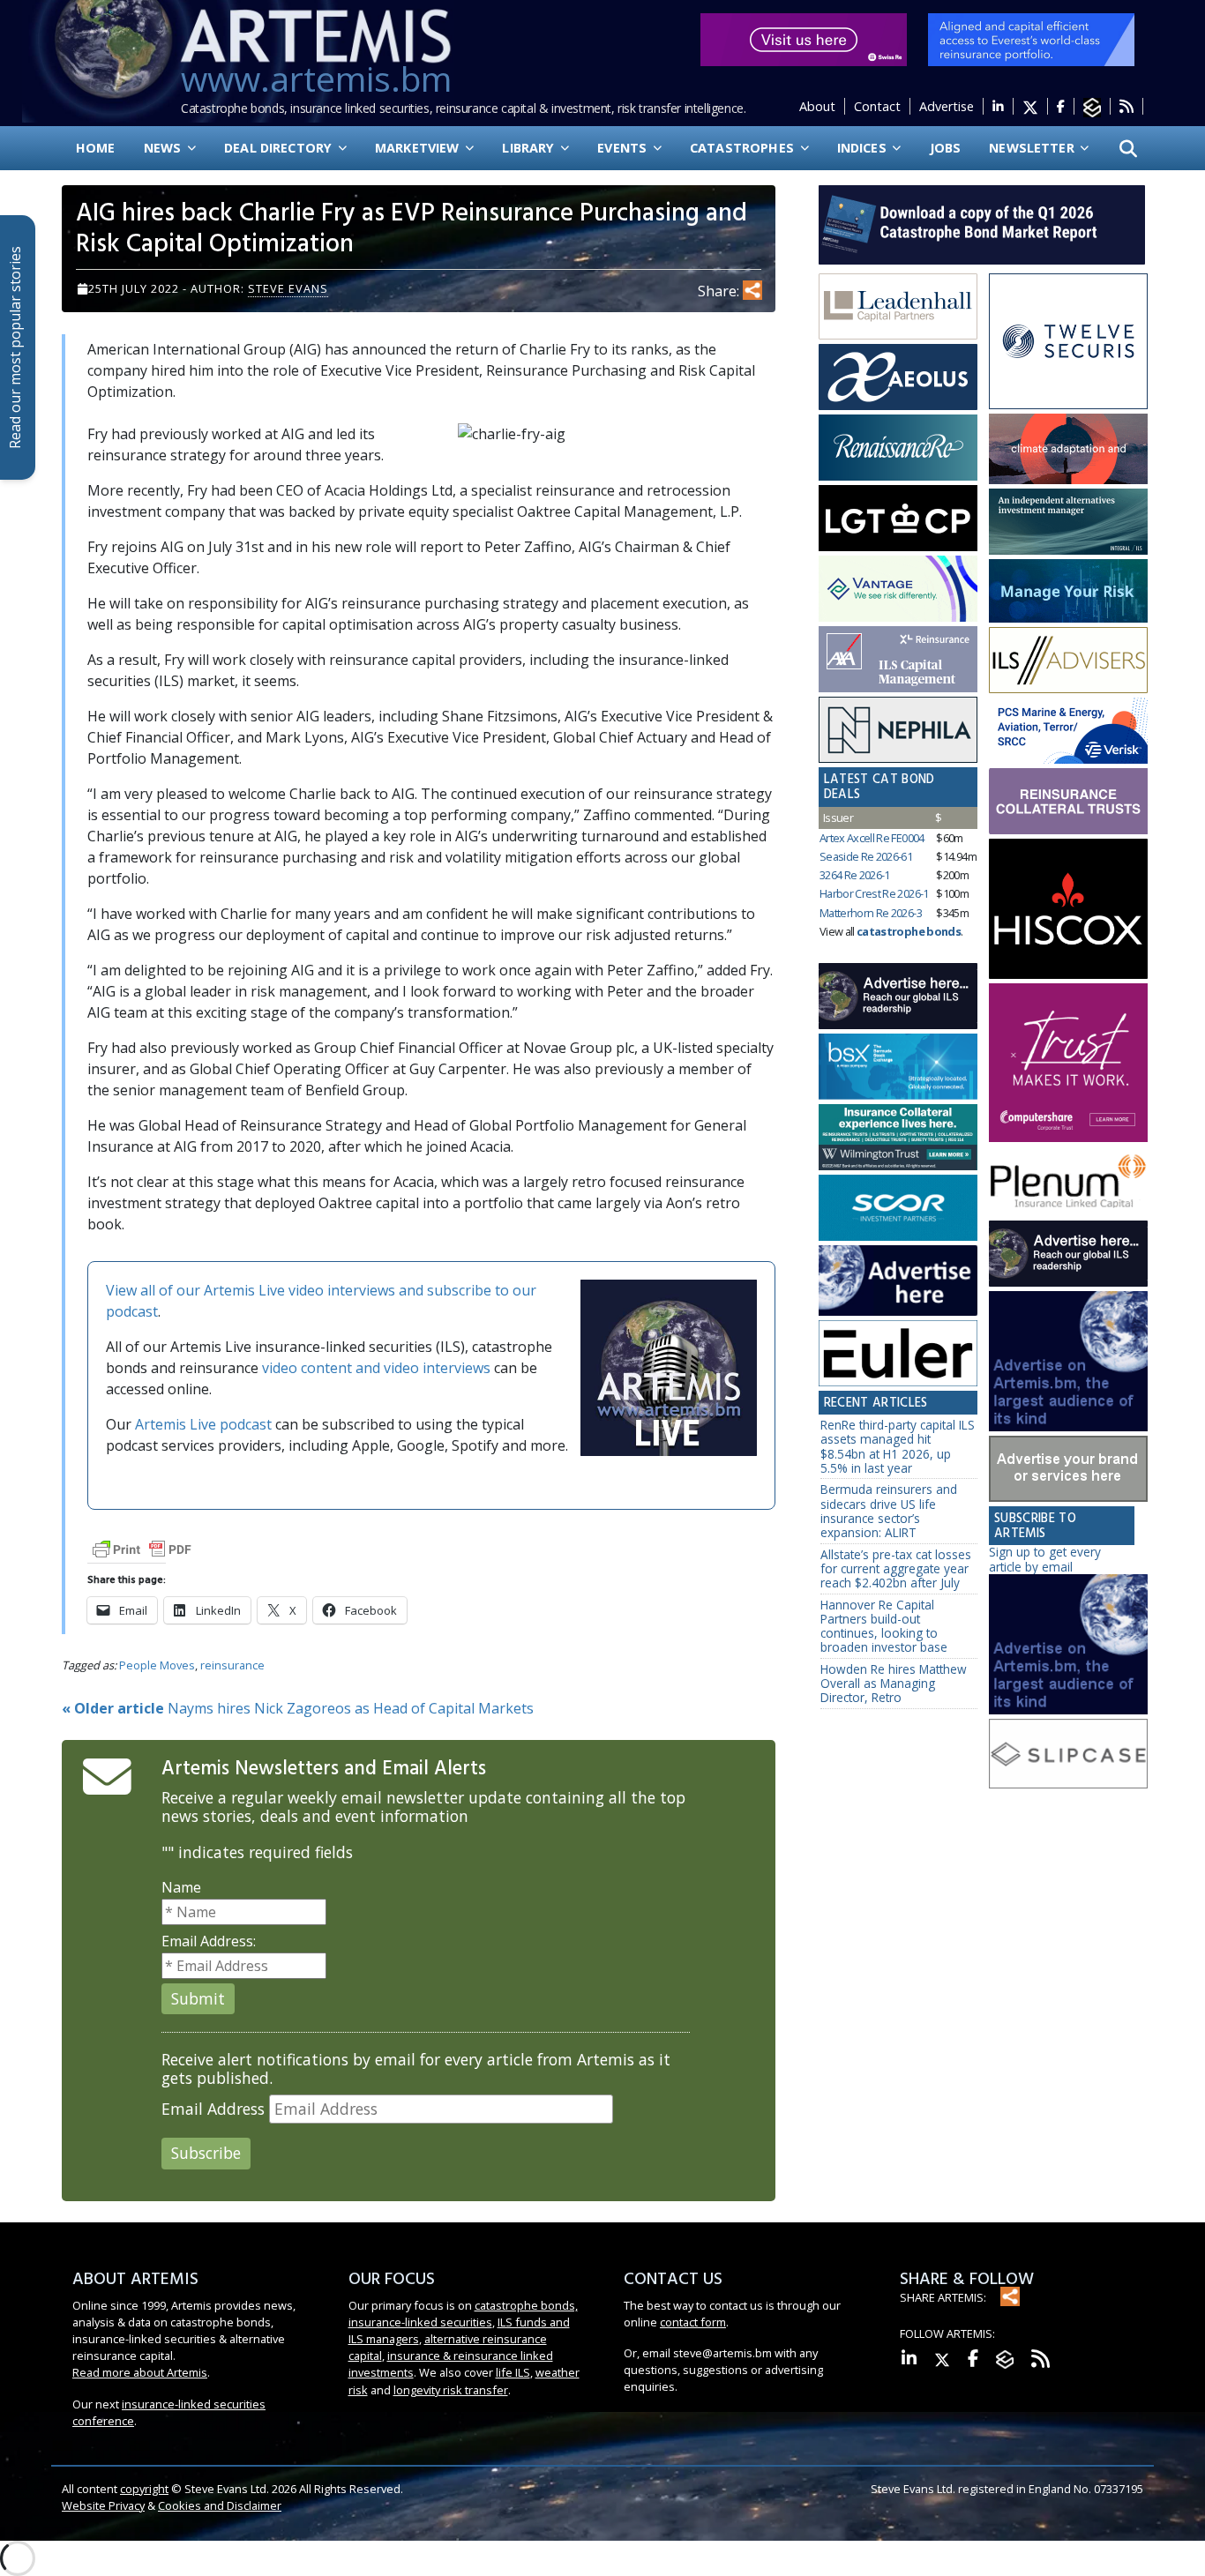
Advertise (947, 106)
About (817, 106)
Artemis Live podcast (203, 1424)
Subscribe (206, 2153)
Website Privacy (103, 2505)
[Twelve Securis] (1068, 342)
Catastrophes (744, 148)
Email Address (213, 2109)
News (165, 148)
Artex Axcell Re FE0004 (872, 838)
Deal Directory (280, 148)
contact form (693, 2322)
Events (624, 148)
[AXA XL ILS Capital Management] (898, 660)
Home (96, 148)
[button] (1128, 148)
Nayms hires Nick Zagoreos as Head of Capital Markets (298, 1708)
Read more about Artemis (140, 2372)
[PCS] (1068, 731)
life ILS (513, 2372)
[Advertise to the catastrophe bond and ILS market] (1068, 1469)
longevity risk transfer (451, 2390)
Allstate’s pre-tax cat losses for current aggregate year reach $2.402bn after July (896, 1569)
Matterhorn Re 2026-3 (871, 913)
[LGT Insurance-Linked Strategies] (898, 519)
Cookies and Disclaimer (220, 2505)
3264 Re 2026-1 (855, 875)
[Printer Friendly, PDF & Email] (142, 1548)
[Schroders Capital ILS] (1068, 449)
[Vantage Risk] (898, 589)
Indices (864, 148)
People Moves (157, 1665)
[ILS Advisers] (1068, 661)
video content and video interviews (376, 1368)
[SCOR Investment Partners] (898, 1209)
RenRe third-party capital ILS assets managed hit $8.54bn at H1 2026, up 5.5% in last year (898, 1446)
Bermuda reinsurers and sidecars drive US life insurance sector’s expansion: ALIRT (889, 1511)
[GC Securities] (1068, 591)
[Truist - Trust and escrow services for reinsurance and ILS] (1068, 801)
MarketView (419, 148)
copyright (144, 2489)
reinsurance (232, 1665)
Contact (877, 106)
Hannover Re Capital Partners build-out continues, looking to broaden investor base (884, 1626)
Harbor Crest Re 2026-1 (874, 893)
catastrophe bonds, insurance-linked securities (463, 2314)
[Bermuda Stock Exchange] (898, 1067)
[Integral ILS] (1068, 522)
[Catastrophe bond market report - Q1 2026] (973, 223)
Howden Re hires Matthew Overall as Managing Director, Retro (894, 1684)
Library (530, 148)
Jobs (946, 148)
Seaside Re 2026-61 (866, 856)
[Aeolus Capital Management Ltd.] (898, 377)
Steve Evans (288, 288)
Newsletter (1033, 148)
